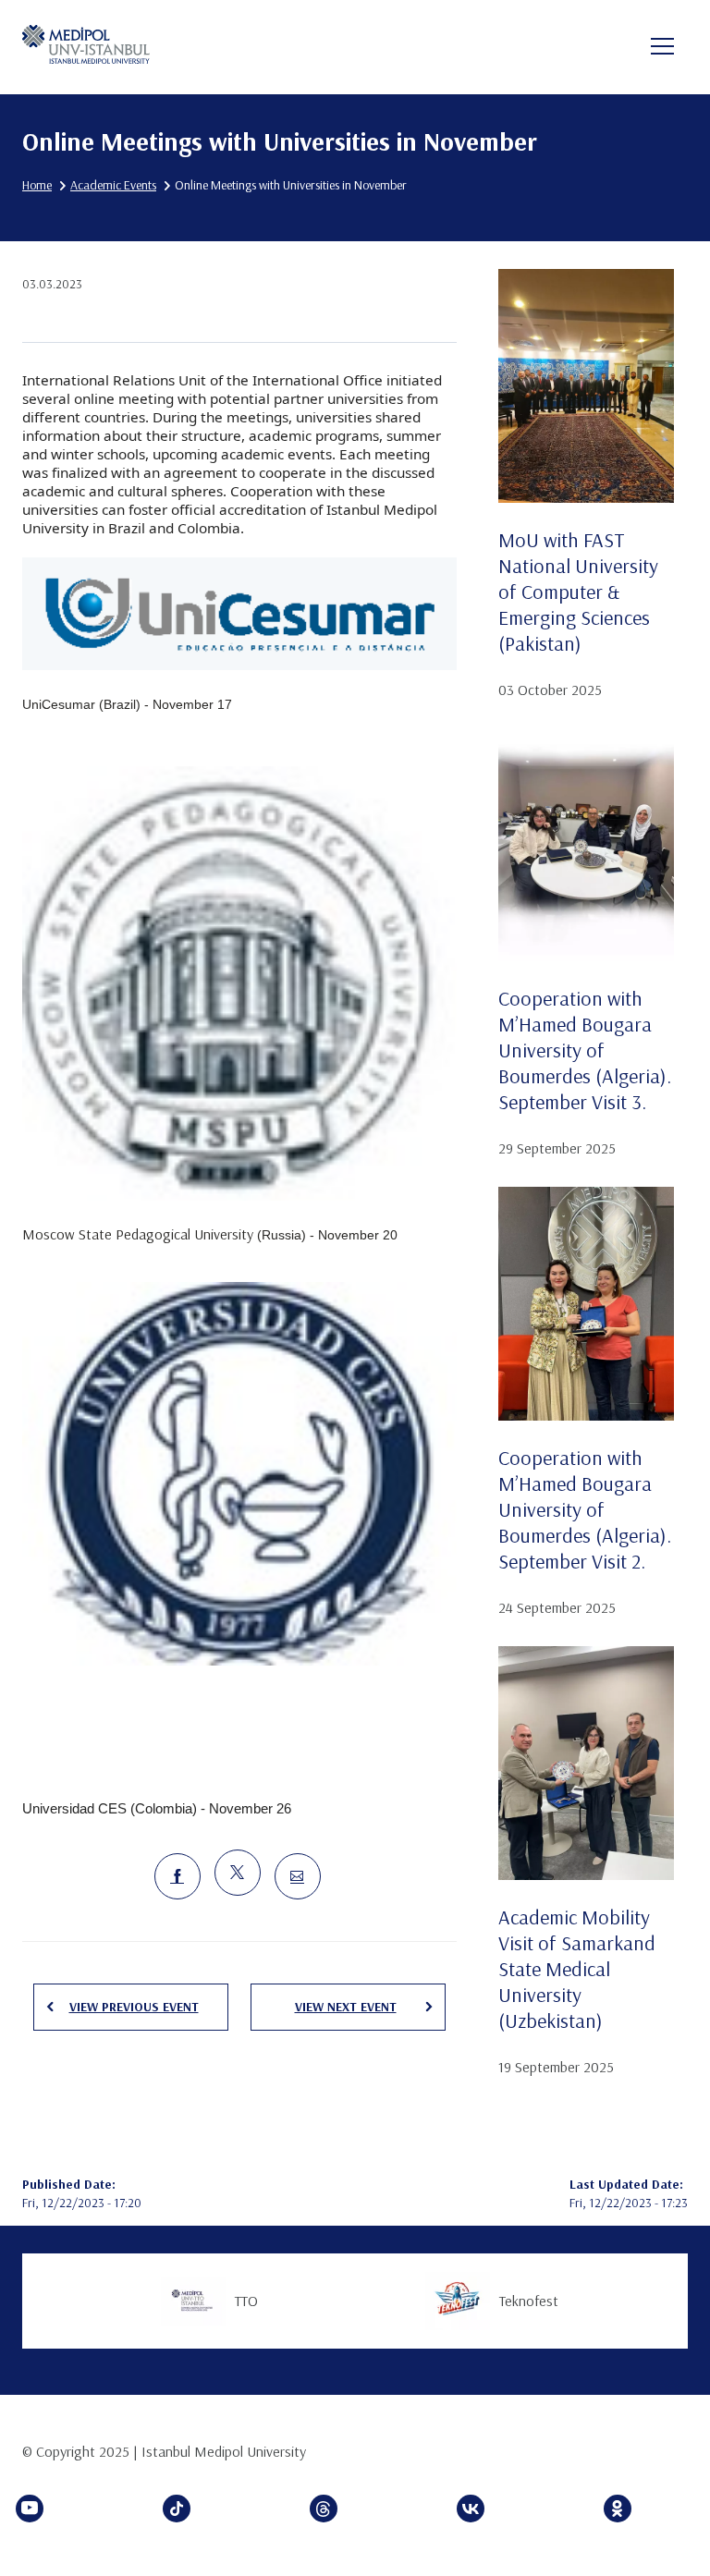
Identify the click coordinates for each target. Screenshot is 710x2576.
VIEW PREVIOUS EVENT (134, 2007)
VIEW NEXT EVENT (346, 2007)
